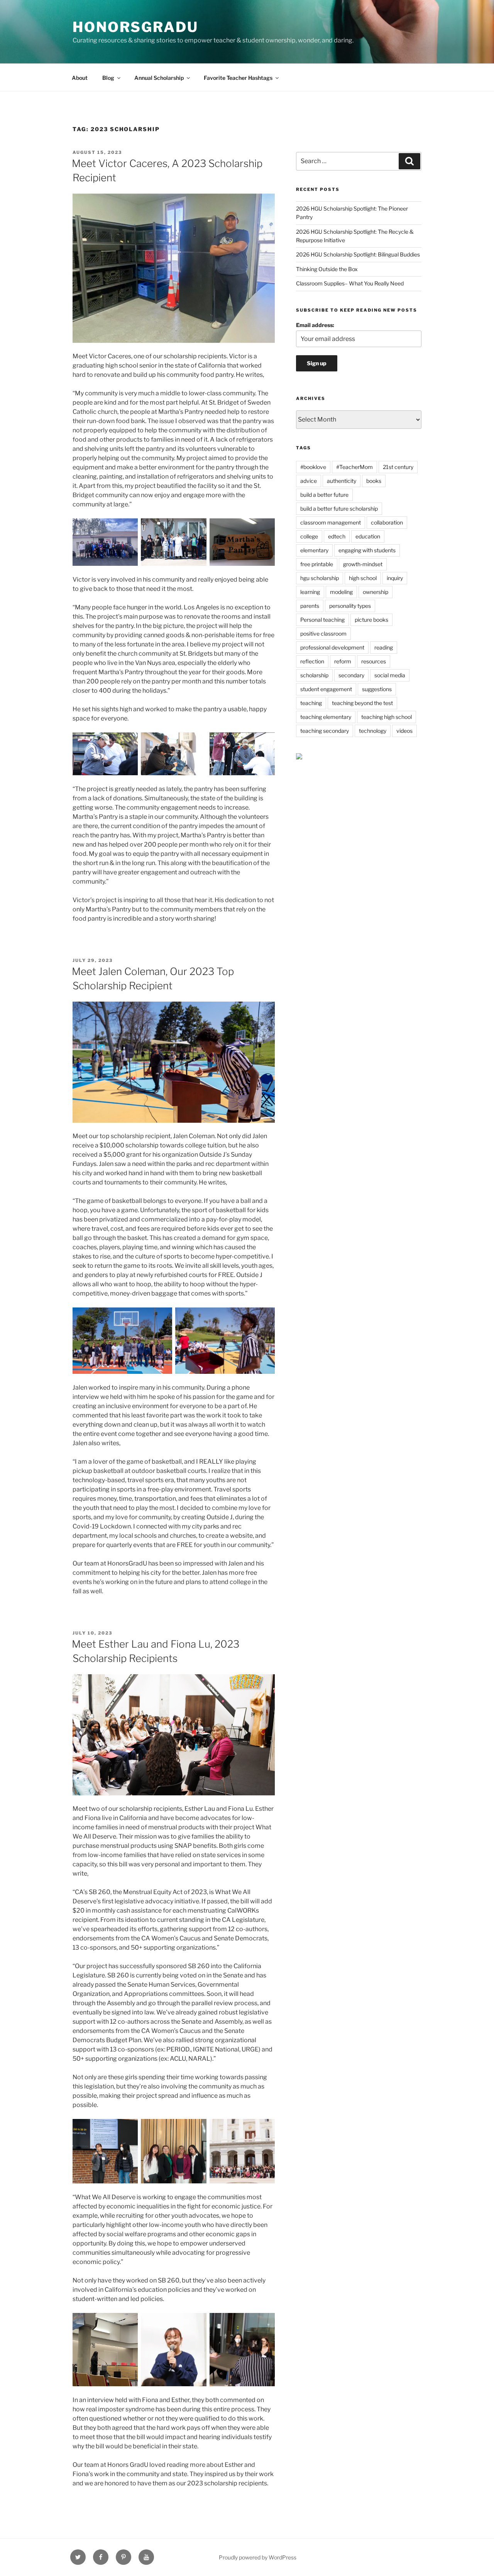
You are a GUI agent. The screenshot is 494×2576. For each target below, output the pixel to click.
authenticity (342, 481)
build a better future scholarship (339, 509)
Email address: (315, 325)
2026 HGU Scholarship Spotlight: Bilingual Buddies (358, 254)
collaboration (387, 522)
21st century (398, 467)
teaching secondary (325, 731)
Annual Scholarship (159, 78)
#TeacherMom (354, 467)
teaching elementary (326, 717)
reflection (312, 661)
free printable (317, 564)
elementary (314, 550)
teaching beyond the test (362, 703)
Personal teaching (322, 620)
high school (363, 578)
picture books (371, 620)
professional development (332, 647)
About (80, 78)
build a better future (324, 495)
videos (404, 731)
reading (384, 647)
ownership (376, 592)
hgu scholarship (320, 578)
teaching (311, 703)
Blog (108, 78)
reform (343, 661)
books (374, 481)
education (368, 536)
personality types (350, 606)
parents (310, 606)
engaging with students (367, 550)
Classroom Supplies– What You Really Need (350, 283)
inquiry (395, 578)
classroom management (331, 522)
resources (374, 661)
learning (310, 592)
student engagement (326, 689)
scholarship (314, 675)
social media (390, 675)
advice (309, 481)
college (309, 536)
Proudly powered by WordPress (258, 2557)
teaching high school (387, 717)
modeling (341, 592)
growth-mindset (363, 564)
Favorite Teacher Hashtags (238, 78)
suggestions (377, 689)
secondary (351, 675)
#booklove (313, 467)
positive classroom (323, 633)
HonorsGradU (135, 27)
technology (373, 731)
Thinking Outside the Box (327, 269)
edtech (337, 536)
